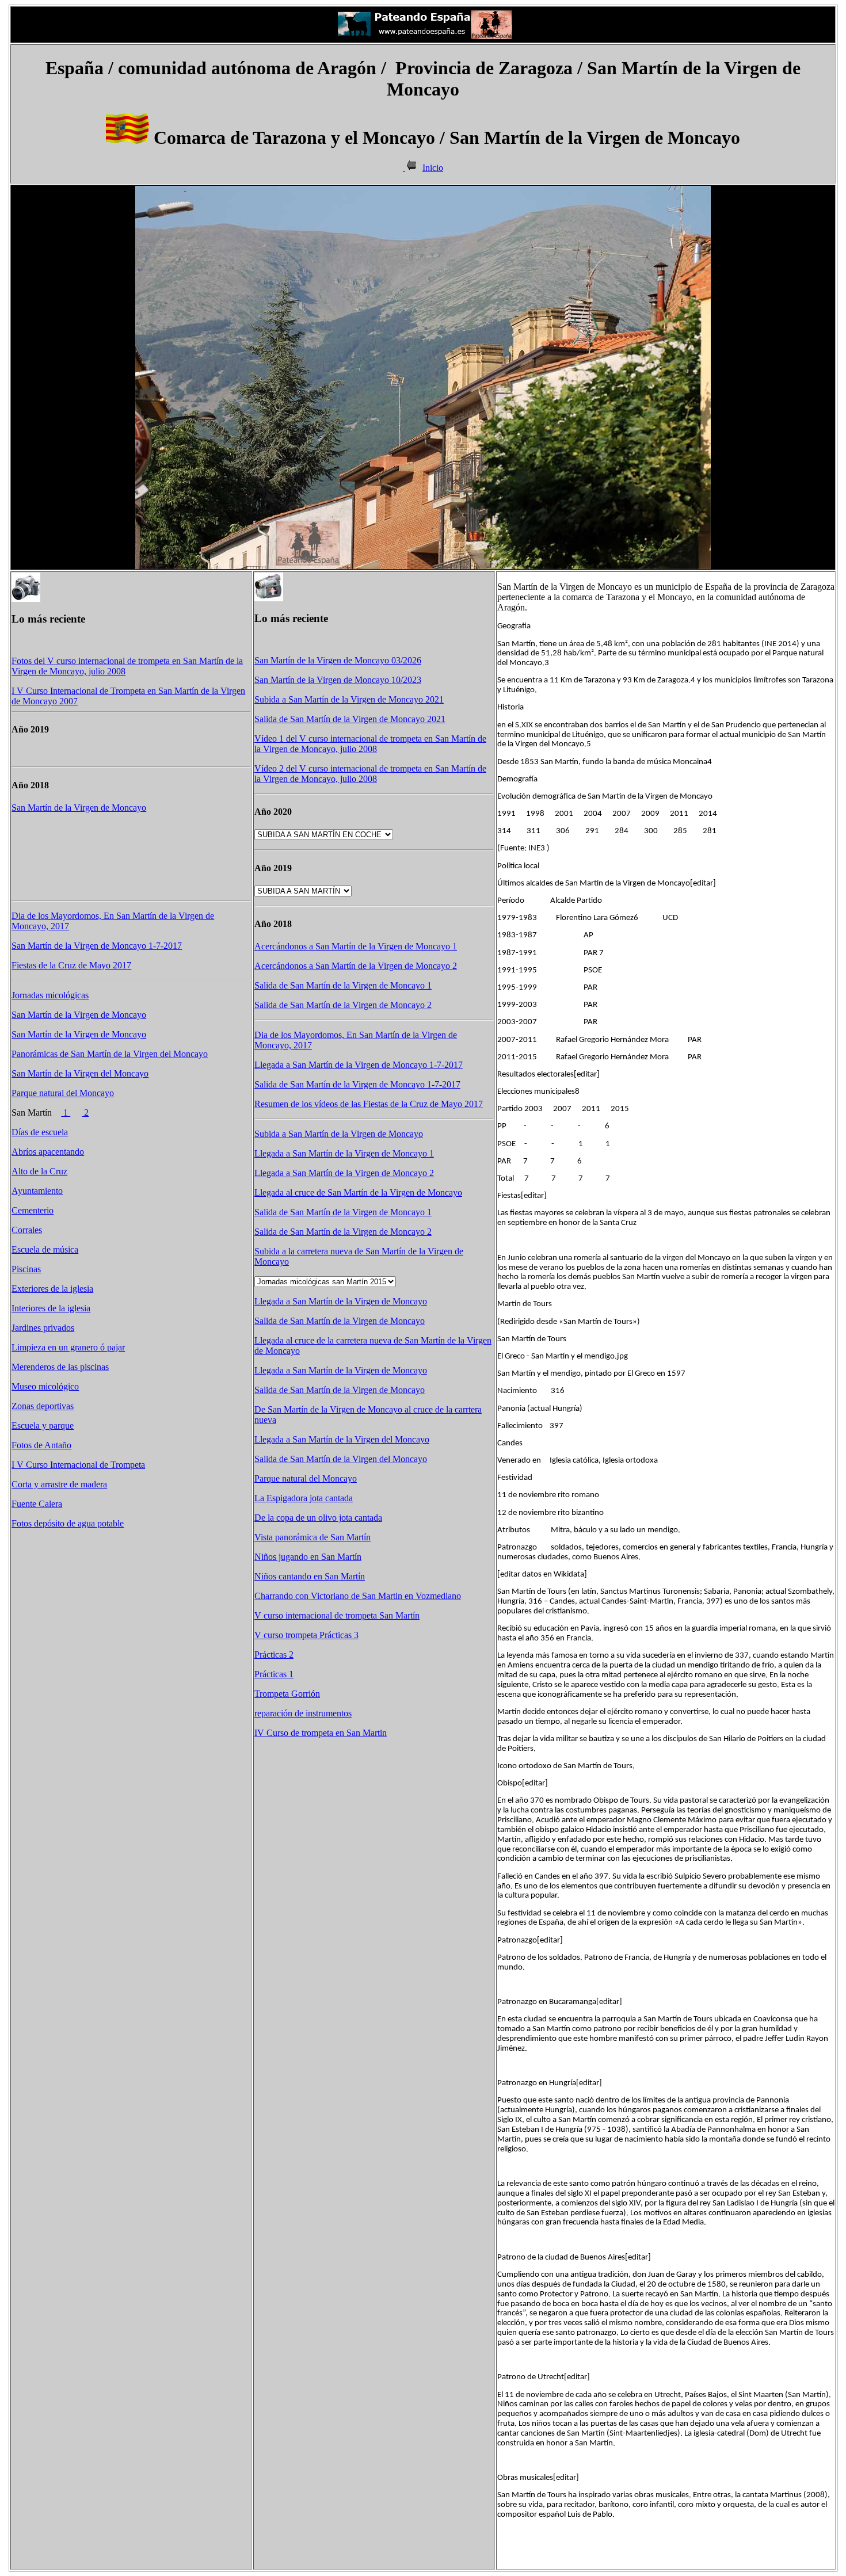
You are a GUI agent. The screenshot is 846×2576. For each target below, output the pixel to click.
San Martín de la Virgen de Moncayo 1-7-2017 (97, 946)
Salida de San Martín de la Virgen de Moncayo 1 (343, 985)
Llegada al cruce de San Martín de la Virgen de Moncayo (358, 1192)
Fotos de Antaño (41, 1445)
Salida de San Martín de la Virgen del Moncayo (341, 1459)
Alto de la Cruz (39, 1171)
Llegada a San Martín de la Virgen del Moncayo (342, 1439)
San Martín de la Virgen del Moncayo (80, 1073)
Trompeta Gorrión (287, 1694)
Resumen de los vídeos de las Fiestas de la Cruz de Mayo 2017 (369, 1104)
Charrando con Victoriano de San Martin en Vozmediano (358, 1596)
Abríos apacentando (48, 1152)
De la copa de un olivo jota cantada (318, 1518)
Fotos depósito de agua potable (68, 1523)
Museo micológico (45, 1386)
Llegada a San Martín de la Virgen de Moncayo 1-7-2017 (359, 1065)
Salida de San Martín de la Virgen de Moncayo (340, 1321)
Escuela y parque (43, 1426)
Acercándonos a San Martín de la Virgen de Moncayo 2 (356, 966)
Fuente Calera (37, 1504)
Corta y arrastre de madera (59, 1484)
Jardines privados (43, 1328)
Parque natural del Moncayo (63, 1093)
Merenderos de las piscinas (60, 1367)
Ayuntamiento (37, 1191)
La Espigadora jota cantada (304, 1498)
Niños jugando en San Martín (308, 1557)
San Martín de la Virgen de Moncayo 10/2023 (338, 680)
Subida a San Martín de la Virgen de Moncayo (339, 1134)
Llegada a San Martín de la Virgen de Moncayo (341, 1301)
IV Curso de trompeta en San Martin (321, 1733)
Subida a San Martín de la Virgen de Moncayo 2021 (349, 699)
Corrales (27, 1230)
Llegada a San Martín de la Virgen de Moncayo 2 (344, 1173)
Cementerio (33, 1210)
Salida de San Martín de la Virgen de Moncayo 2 (343, 1005)
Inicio (433, 168)
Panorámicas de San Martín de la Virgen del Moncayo (110, 1054)
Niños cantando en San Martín (310, 1576)
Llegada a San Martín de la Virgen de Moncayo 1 (344, 1153)
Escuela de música (45, 1249)
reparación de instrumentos (303, 1713)
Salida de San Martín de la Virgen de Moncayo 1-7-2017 (357, 1084)
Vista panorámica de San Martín (313, 1537)
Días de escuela (40, 1132)
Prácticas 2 (274, 1655)
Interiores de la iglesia (51, 1308)
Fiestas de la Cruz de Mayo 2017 (71, 965)
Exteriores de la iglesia (52, 1289)
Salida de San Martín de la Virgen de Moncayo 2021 (350, 719)
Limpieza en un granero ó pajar (68, 1347)
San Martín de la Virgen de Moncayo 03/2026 (338, 660)
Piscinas (26, 1269)
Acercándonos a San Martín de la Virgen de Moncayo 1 (356, 946)
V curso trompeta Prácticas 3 (306, 1635)
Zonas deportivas (43, 1406)
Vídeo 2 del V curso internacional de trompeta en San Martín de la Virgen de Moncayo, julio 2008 (370, 774)
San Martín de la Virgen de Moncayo (79, 808)
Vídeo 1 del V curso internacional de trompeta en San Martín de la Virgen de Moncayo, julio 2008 (370, 744)
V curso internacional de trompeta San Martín (337, 1615)
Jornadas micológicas (50, 995)
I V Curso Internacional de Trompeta (78, 1465)
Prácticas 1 (274, 1674)
